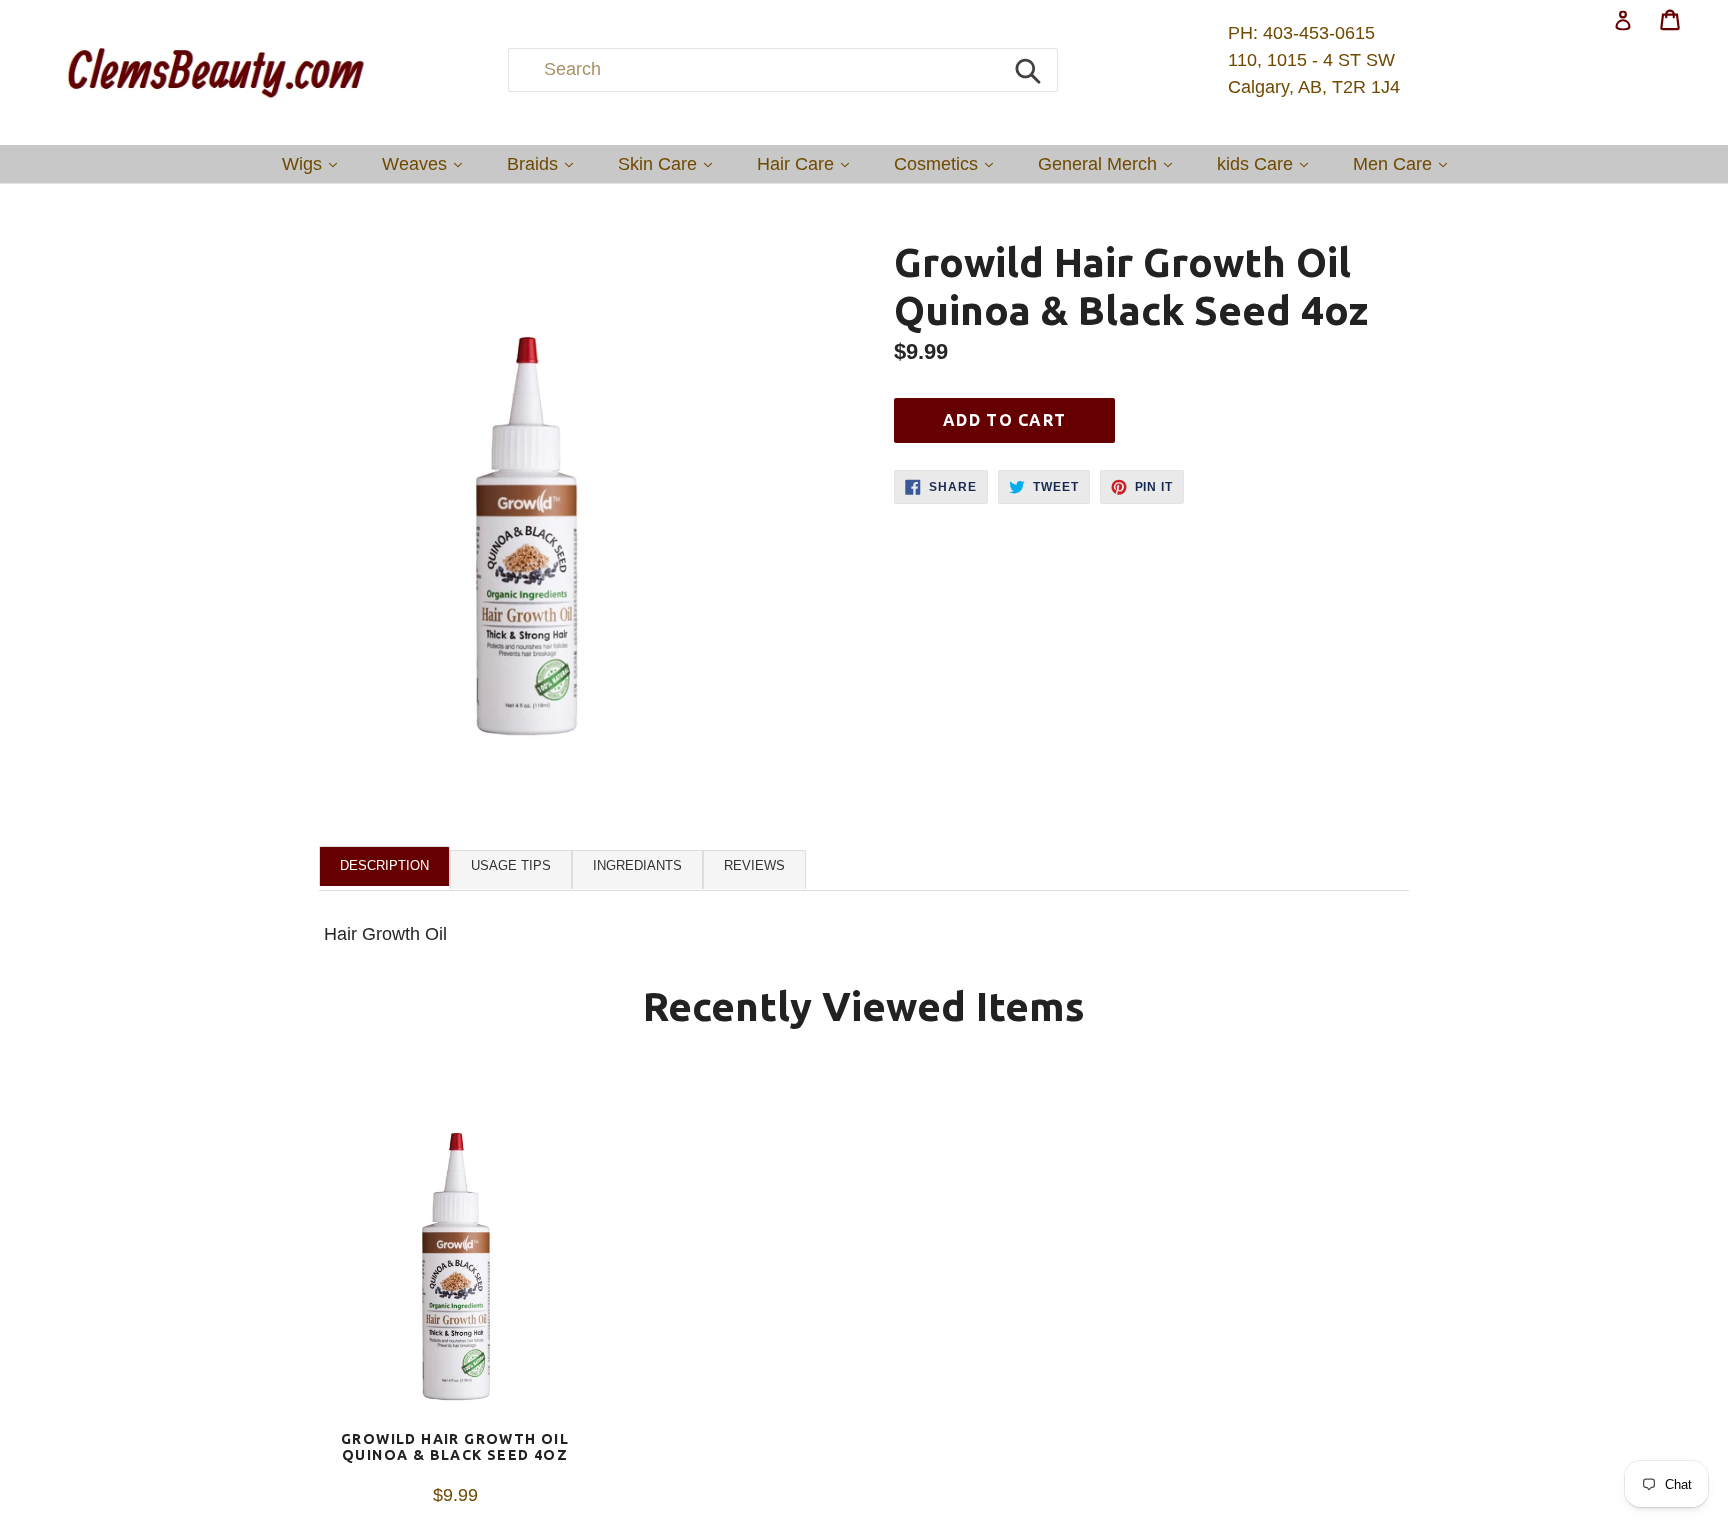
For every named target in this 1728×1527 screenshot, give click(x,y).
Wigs (314, 163)
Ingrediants (637, 865)
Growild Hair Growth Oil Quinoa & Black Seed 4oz (455, 1447)
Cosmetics (948, 163)
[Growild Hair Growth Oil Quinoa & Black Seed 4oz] (455, 1249)
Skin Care (670, 163)
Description (384, 865)
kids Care (1267, 163)
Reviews (754, 865)
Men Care (1405, 163)
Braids (545, 163)
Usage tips (511, 865)
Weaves (427, 163)
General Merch (1110, 163)
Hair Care (808, 163)
